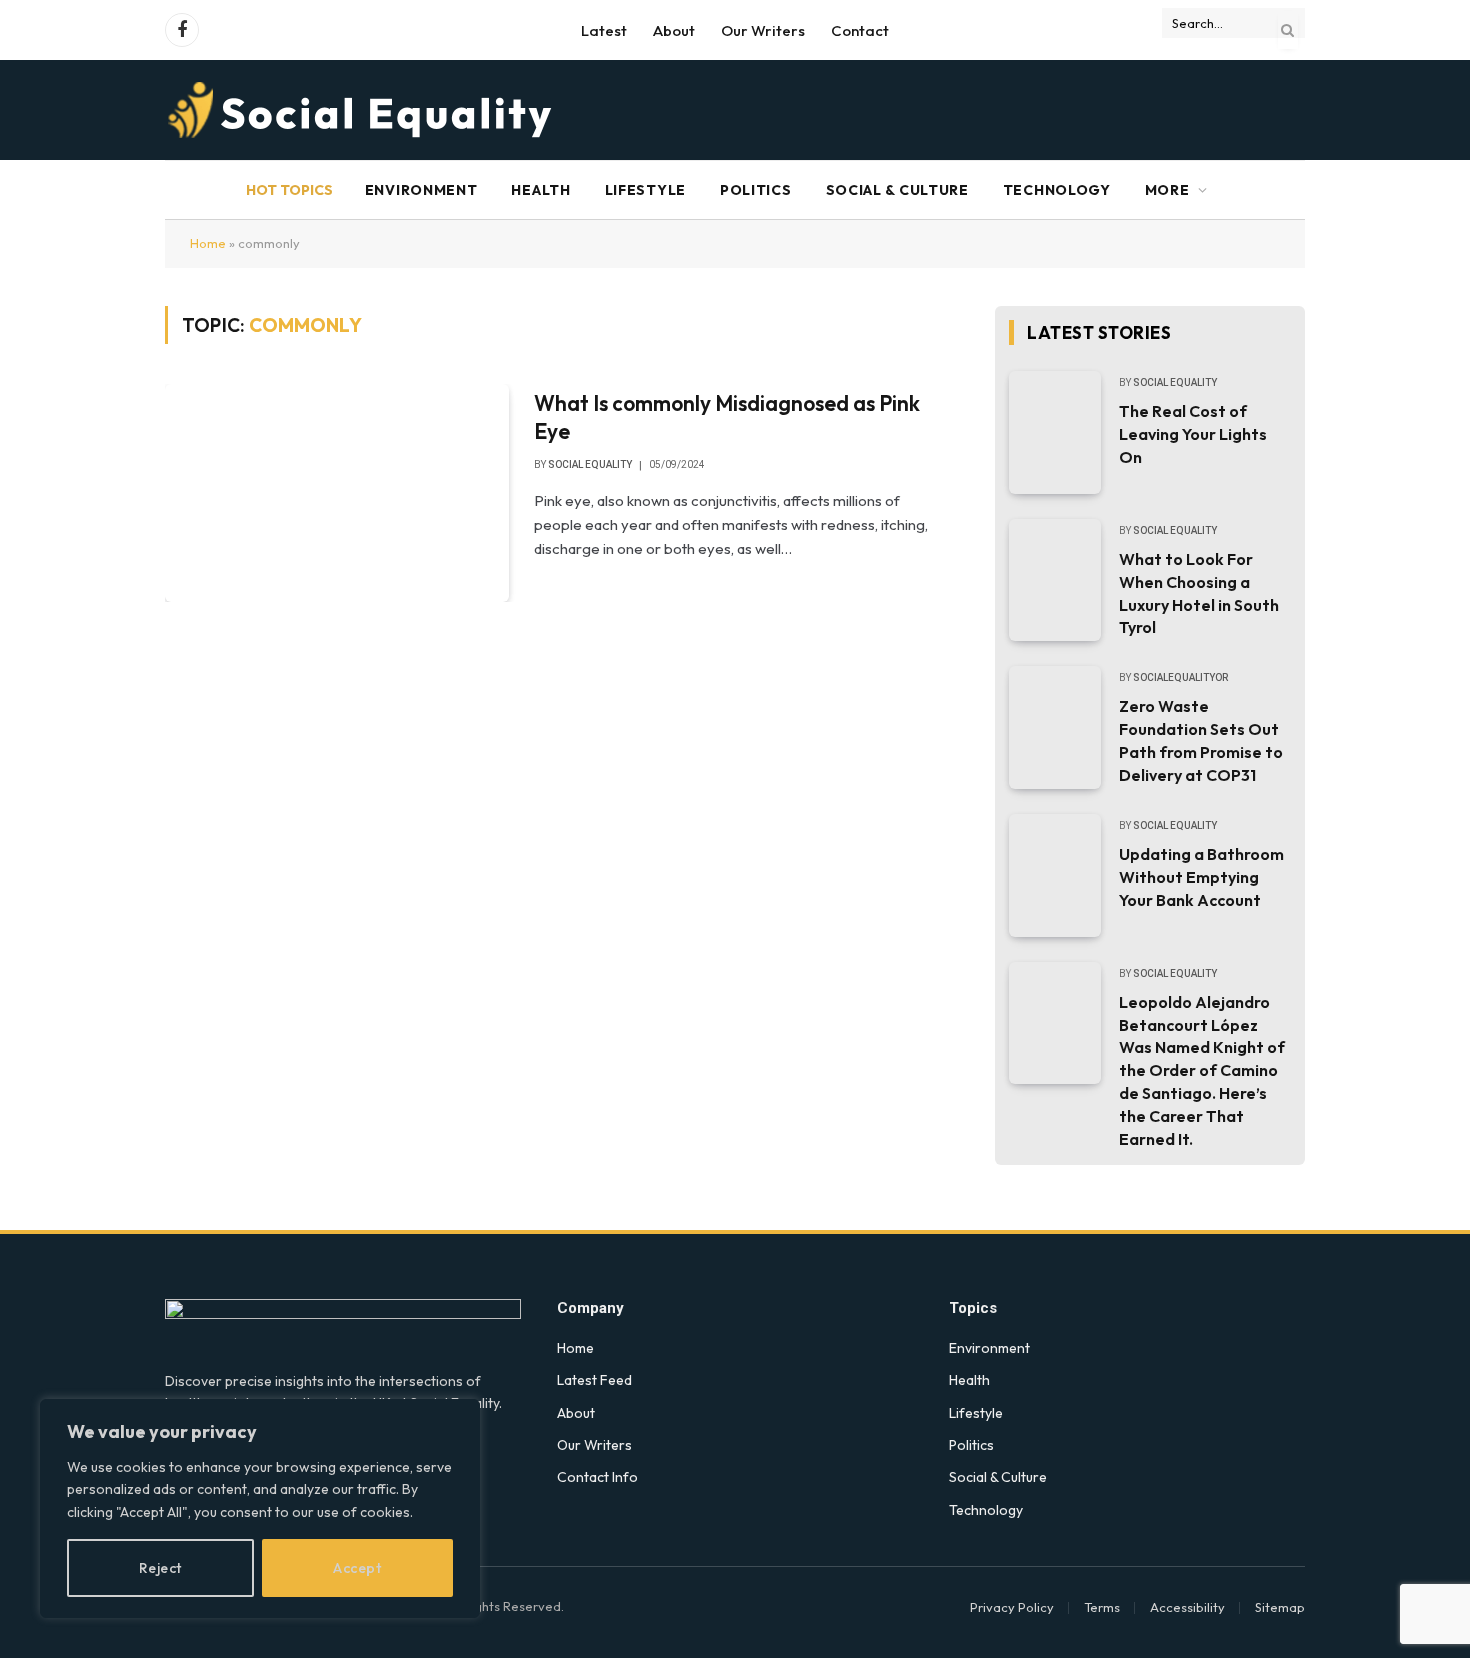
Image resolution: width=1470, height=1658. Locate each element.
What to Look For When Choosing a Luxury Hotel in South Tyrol (1199, 593)
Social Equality (590, 464)
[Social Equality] (361, 110)
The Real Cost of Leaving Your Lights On (1193, 434)
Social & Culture (897, 190)
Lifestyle (645, 190)
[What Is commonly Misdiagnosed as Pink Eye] (337, 493)
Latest (604, 30)
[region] (260, 1508)
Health (540, 190)
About (674, 30)
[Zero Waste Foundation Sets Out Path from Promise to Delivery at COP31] (1055, 727)
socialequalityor (1180, 677)
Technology (1057, 190)
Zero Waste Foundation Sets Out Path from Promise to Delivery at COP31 (1201, 740)
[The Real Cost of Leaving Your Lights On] (1055, 432)
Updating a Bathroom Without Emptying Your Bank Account (1201, 877)
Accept (357, 1568)
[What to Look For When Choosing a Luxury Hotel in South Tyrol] (1055, 580)
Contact (860, 30)
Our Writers (763, 30)
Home (208, 243)
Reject (160, 1568)
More (1167, 190)
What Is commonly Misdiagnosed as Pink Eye (727, 417)
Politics (756, 190)
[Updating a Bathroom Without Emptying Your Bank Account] (1055, 875)
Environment (421, 190)
